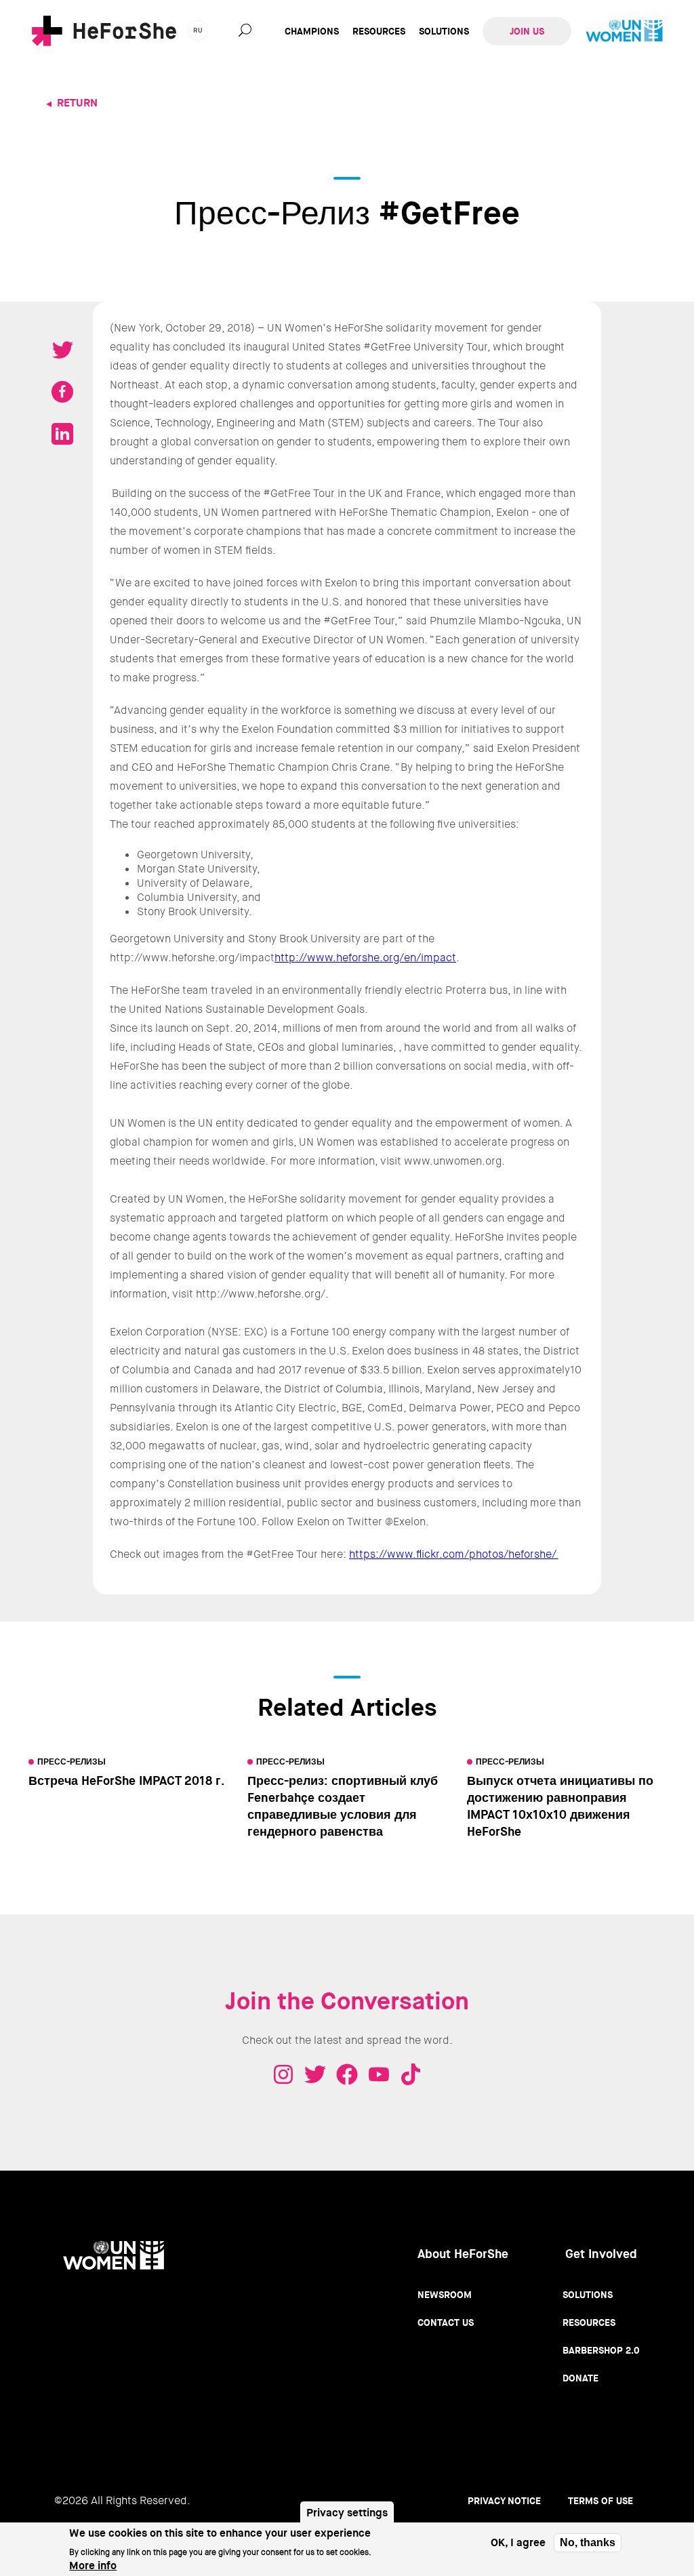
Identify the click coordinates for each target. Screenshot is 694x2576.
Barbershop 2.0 (601, 2350)
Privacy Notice (504, 2501)
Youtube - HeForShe (379, 2074)
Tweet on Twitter (62, 350)
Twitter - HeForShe (315, 2074)
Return (77, 103)
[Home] (104, 31)
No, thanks (588, 2542)
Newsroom (445, 2295)
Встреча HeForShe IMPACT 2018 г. (127, 1781)
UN (624, 31)
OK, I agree (518, 2542)
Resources (379, 31)
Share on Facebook (62, 392)
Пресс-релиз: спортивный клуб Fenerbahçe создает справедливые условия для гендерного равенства (343, 1806)
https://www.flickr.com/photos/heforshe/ (454, 1554)
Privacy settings (347, 2513)
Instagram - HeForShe (283, 2074)
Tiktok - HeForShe (411, 2074)
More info (93, 2565)
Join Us (527, 31)
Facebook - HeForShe (347, 2074)
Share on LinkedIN (62, 434)
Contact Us (446, 2322)
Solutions (444, 31)
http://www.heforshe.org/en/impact (365, 958)
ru (198, 30)
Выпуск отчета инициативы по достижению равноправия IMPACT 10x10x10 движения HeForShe (560, 1806)
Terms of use (600, 2501)
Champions (312, 31)
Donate (580, 2378)
